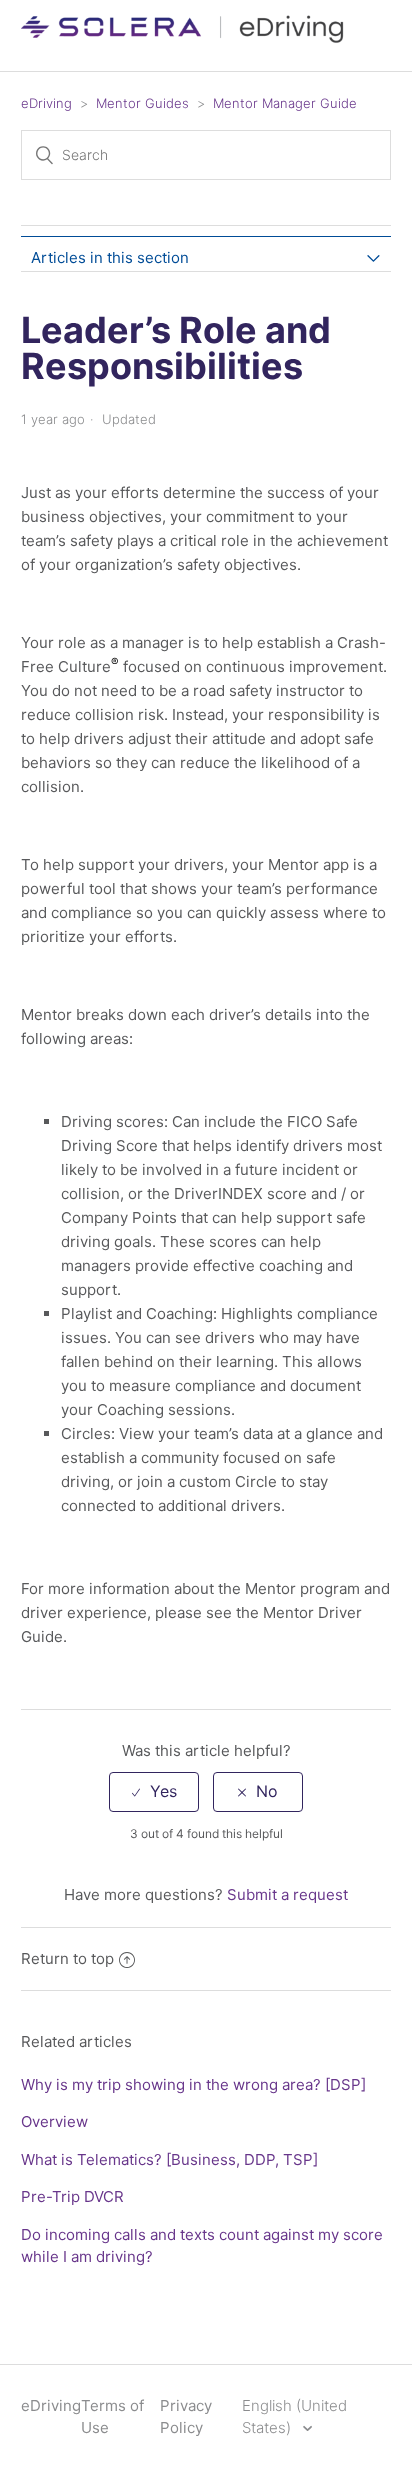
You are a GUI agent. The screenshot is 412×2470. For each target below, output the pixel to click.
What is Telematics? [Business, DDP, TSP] (169, 2159)
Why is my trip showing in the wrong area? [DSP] (193, 2084)
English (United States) (294, 2417)
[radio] (154, 1791)
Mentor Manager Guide (285, 103)
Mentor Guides (142, 103)
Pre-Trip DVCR (72, 2196)
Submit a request (287, 1894)
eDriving (46, 103)
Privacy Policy (186, 2417)
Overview (54, 2121)
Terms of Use (112, 2417)
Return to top (67, 1958)
